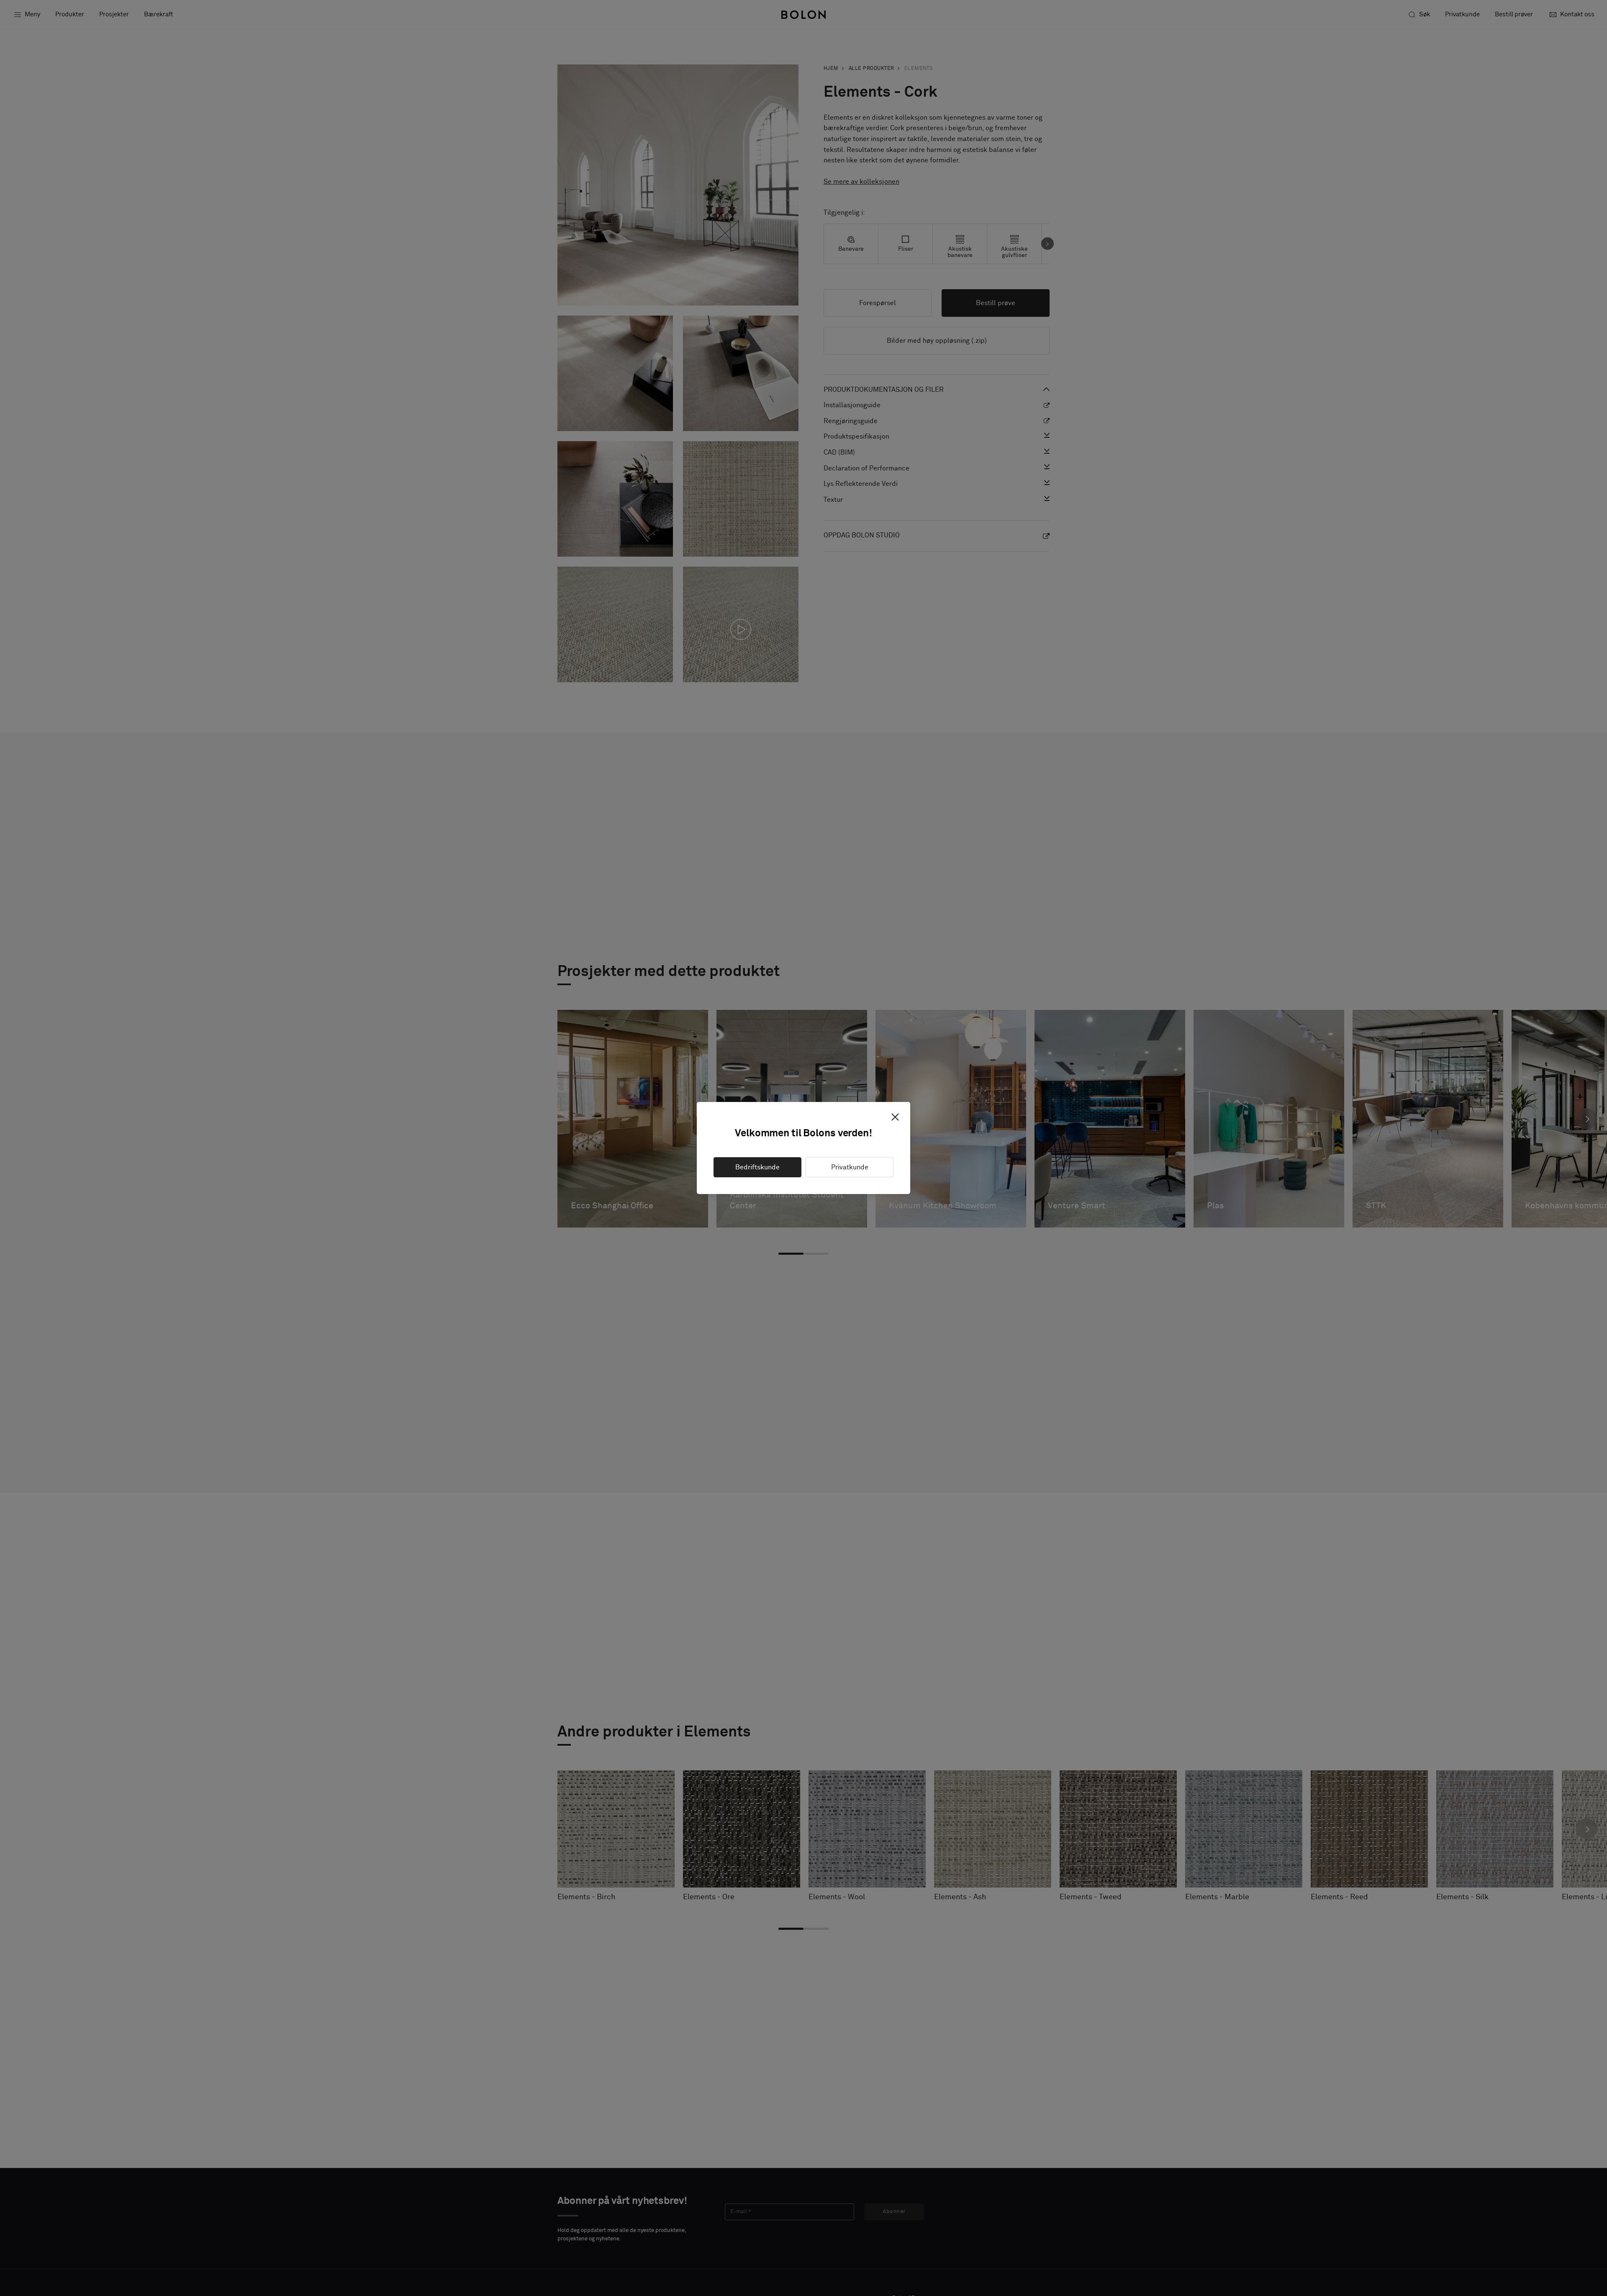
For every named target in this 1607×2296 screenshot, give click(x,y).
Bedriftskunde (757, 1167)
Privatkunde (850, 1167)
